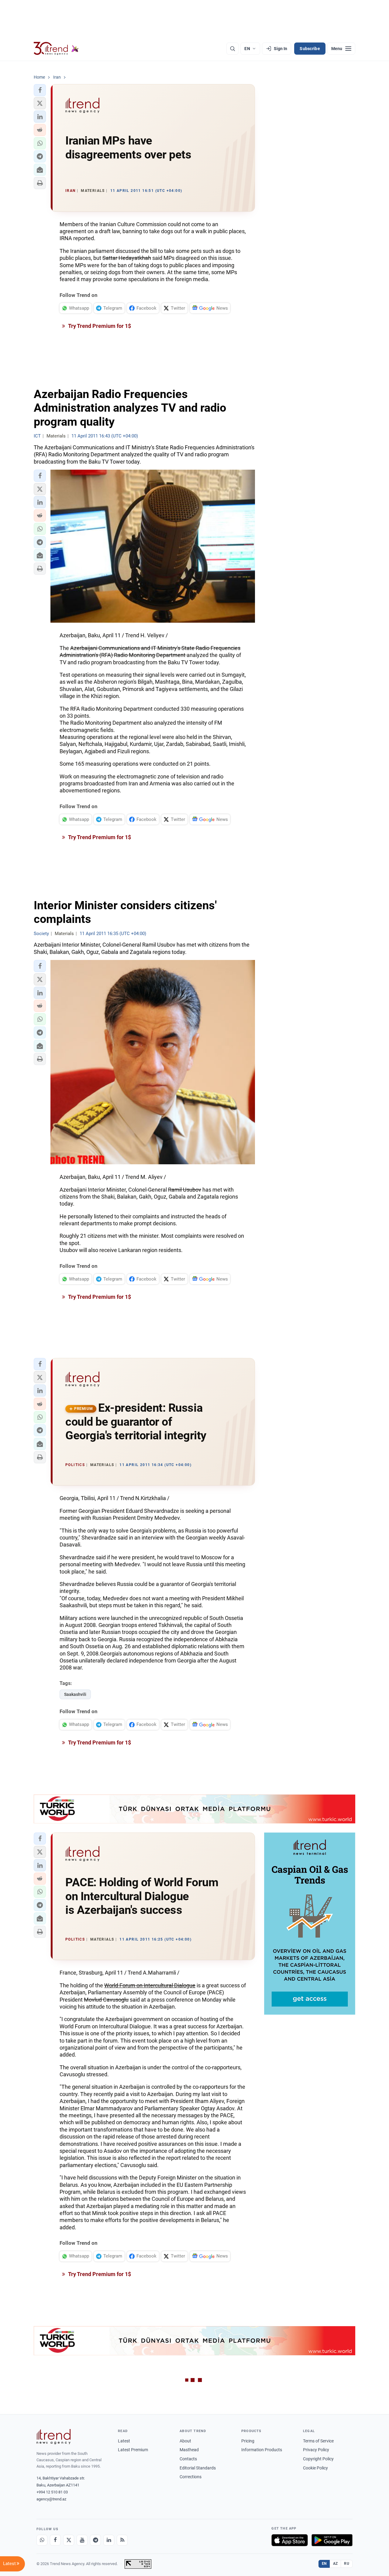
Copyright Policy (318, 2459)
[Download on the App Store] (290, 2540)
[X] (69, 2540)
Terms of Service (318, 2441)
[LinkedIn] (109, 2540)
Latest (124, 2441)
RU (347, 2564)
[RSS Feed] (122, 2540)
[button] (40, 90)
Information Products (262, 2450)
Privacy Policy (316, 2450)
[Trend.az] (56, 49)
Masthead (189, 2450)
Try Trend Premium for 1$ (99, 326)
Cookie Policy (315, 2468)
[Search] (232, 49)
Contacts (188, 2459)
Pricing (248, 2441)
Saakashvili (75, 1694)
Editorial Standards (198, 2468)
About (185, 2441)
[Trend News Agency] (53, 2437)
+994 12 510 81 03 (52, 2492)
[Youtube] (82, 2540)
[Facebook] (55, 2540)
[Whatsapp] (42, 2540)
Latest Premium (133, 2450)
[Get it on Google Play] (332, 2540)
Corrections (191, 2477)
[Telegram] (95, 2540)
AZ (336, 2564)
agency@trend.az (51, 2499)
